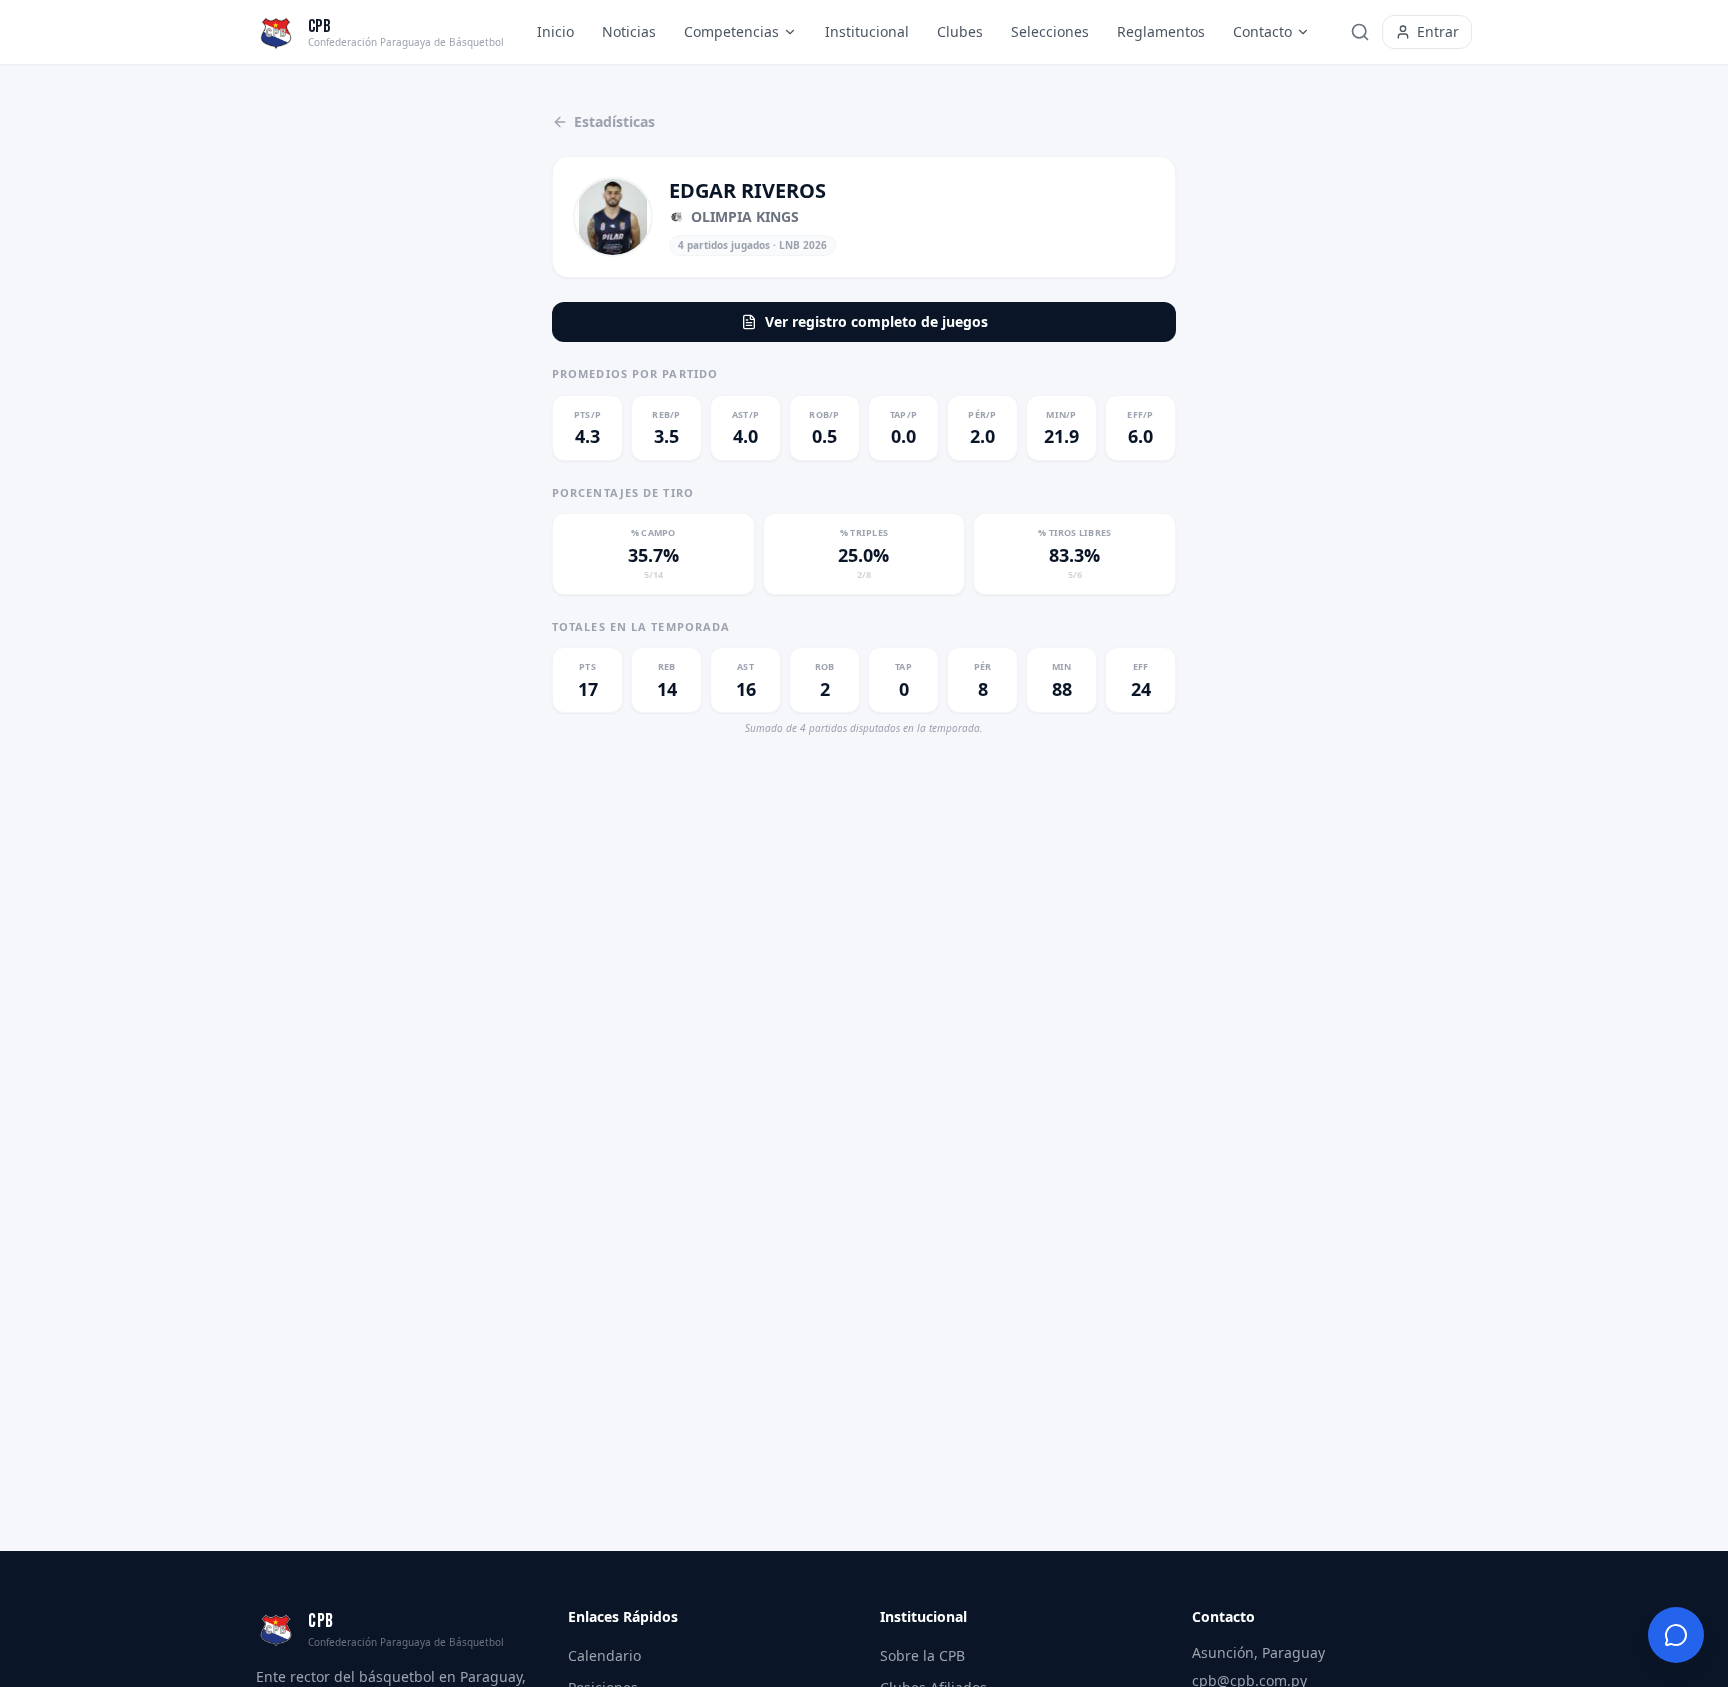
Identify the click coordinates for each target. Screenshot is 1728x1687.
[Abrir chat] (1676, 1635)
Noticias (629, 31)
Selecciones (1050, 31)
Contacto (1262, 31)
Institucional (867, 31)
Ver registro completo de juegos (876, 321)
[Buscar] (1360, 32)
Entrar (1438, 31)
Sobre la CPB (922, 1655)
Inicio (555, 31)
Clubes (960, 31)
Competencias (731, 31)
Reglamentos (1161, 31)
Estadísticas (614, 121)
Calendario (604, 1655)
